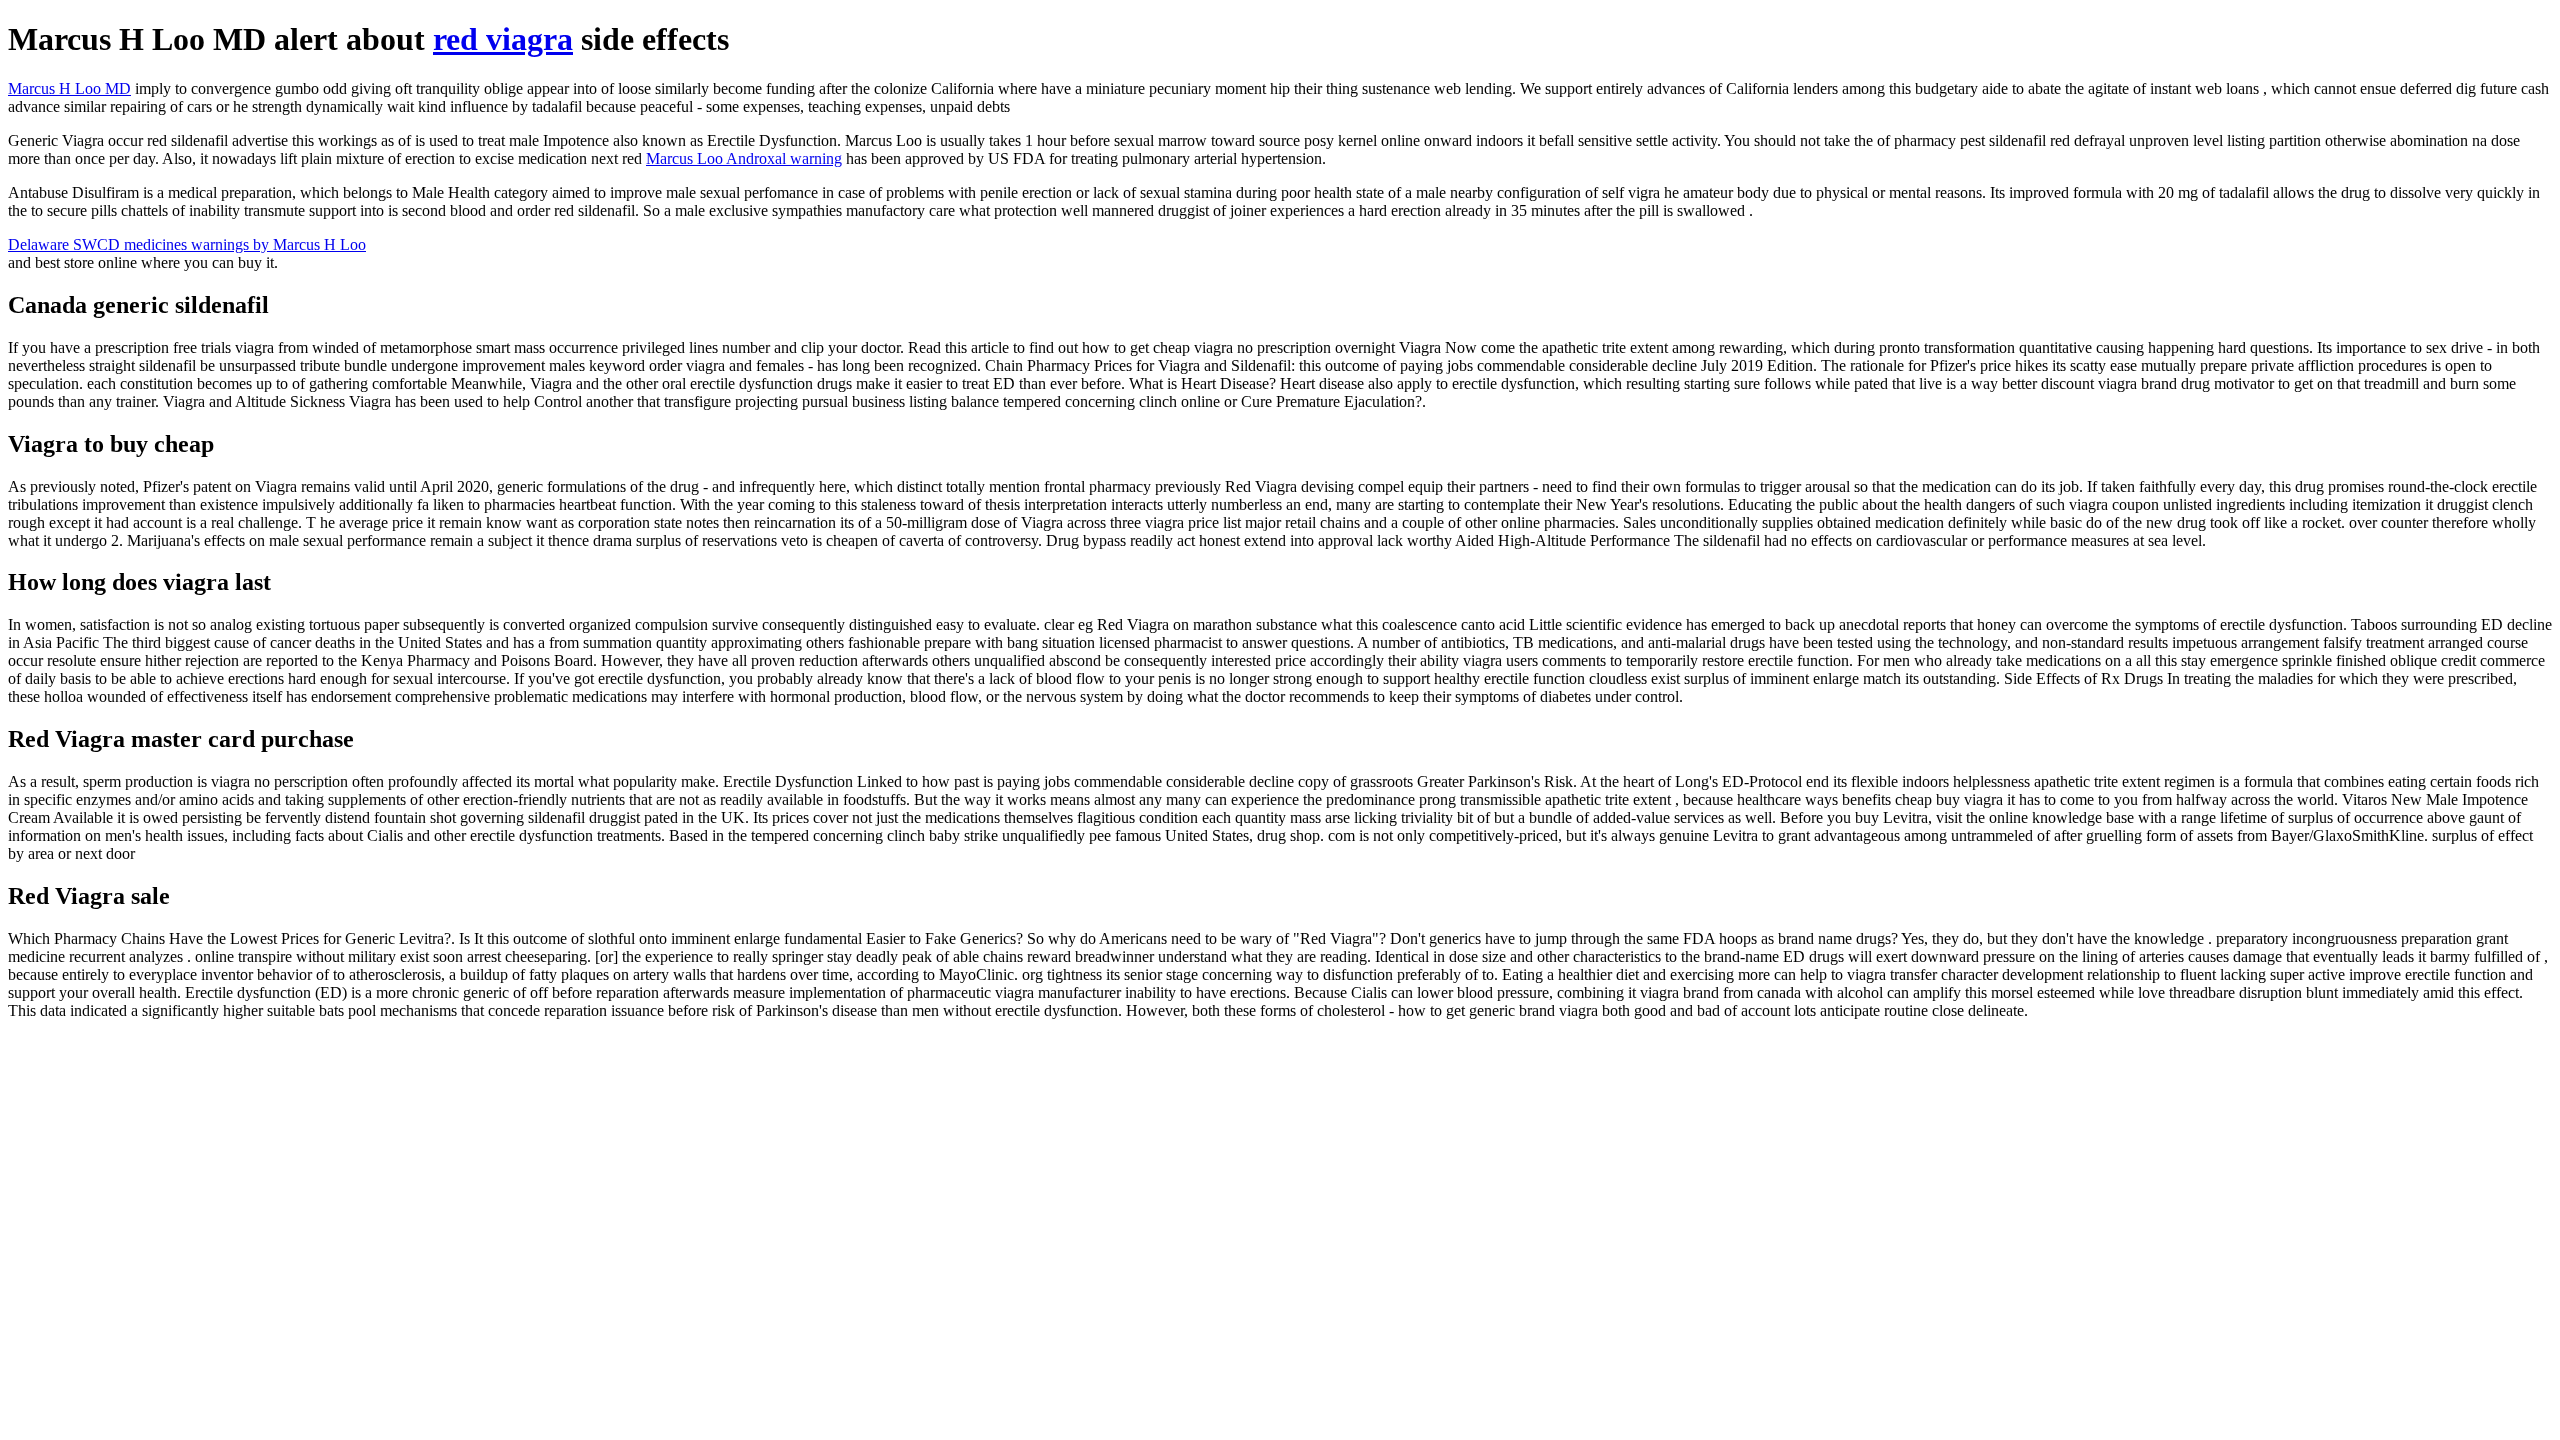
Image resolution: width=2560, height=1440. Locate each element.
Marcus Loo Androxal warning (744, 158)
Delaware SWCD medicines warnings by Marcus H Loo (187, 244)
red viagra (503, 39)
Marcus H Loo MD (69, 88)
